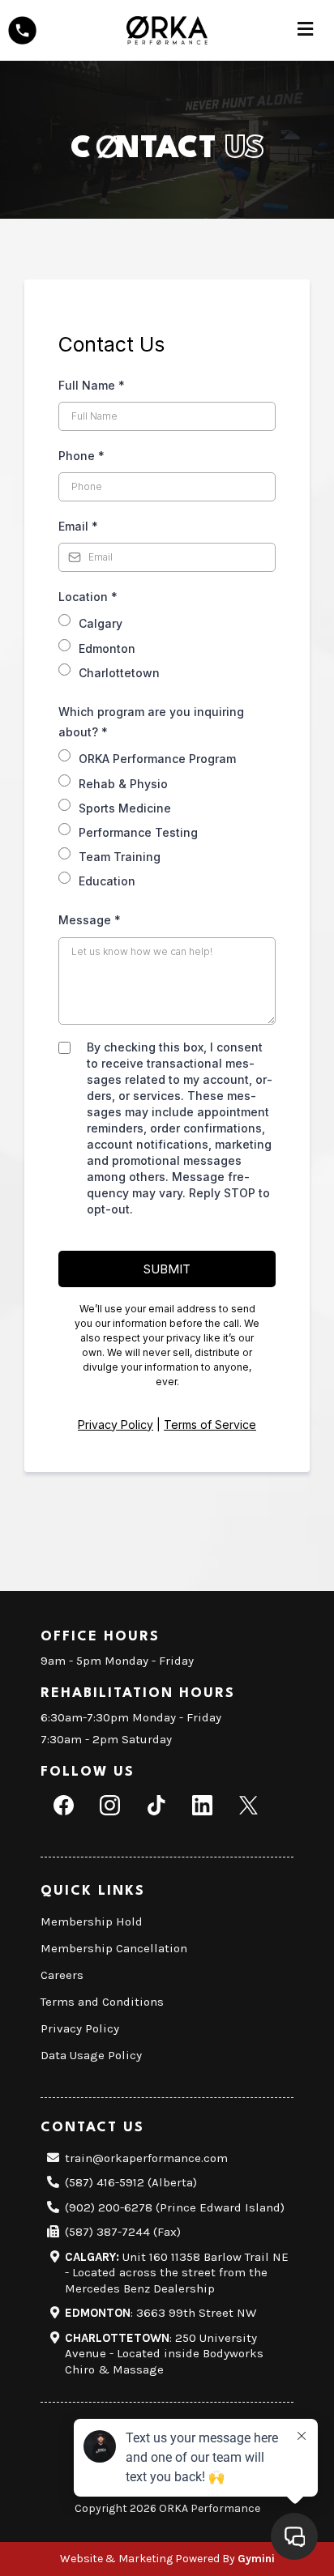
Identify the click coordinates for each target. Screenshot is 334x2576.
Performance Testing (138, 832)
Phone (81, 456)
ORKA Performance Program (157, 759)
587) (83, 2182)
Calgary (101, 623)
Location (88, 597)
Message (90, 920)
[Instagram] (110, 1805)
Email (78, 526)
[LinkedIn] (202, 1805)
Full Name (92, 385)
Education (107, 881)
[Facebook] (64, 1805)
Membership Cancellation (114, 1948)
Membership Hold (92, 1921)
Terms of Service (210, 1424)
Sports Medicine (125, 808)
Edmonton (107, 648)
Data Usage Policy (91, 2055)
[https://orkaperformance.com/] (167, 29)
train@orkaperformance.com (146, 2158)
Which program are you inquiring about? (151, 722)
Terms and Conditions (102, 2002)
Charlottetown (119, 673)
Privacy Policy (116, 1424)
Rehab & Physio (123, 784)
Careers (62, 1975)
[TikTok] (156, 1805)
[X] (248, 1805)
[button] (305, 31)
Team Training (120, 857)
